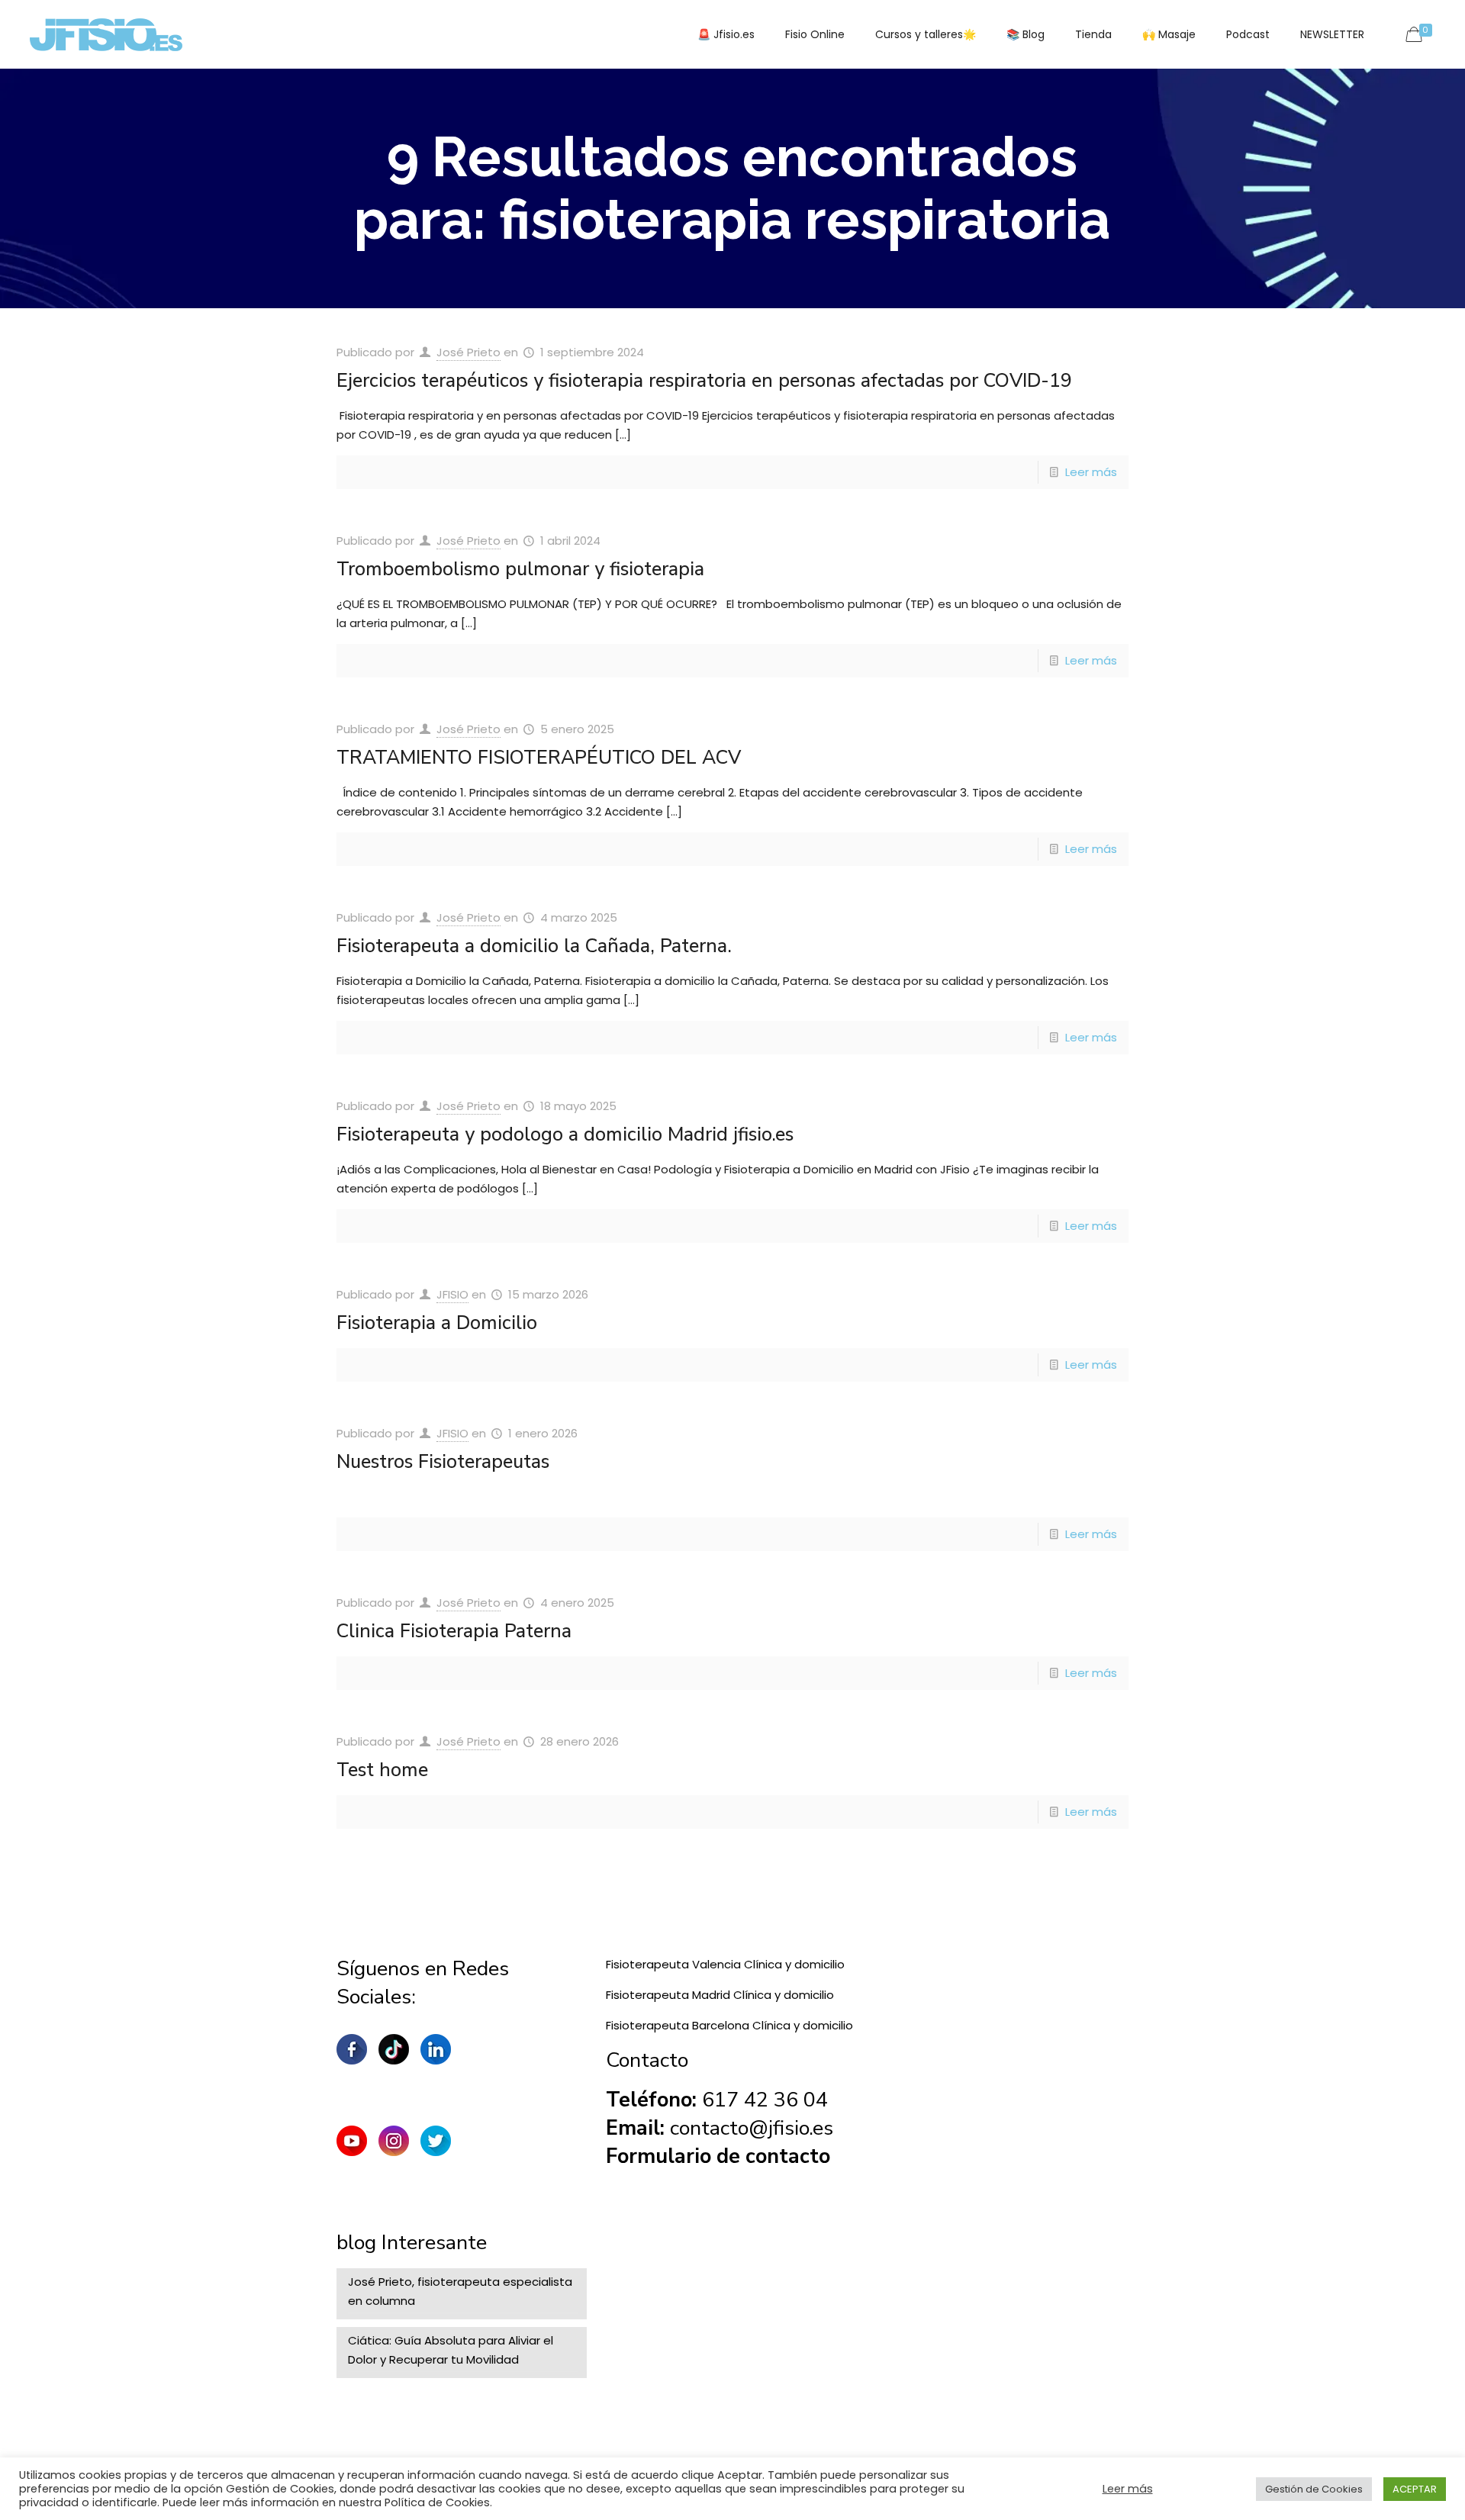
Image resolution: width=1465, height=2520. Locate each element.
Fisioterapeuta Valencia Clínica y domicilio (725, 1964)
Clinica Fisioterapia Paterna (454, 1631)
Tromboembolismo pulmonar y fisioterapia (520, 569)
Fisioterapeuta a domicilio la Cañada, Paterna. (534, 946)
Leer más (1091, 472)
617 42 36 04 (765, 2100)
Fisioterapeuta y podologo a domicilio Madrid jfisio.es (565, 1134)
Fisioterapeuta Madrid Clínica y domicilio (720, 1995)
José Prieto (468, 352)
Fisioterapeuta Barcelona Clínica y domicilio (729, 2025)
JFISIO (452, 1294)
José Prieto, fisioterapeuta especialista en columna (460, 2291)
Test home (382, 1770)
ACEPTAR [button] (1415, 2489)
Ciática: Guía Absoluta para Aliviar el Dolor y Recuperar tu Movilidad (451, 2350)
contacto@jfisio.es (752, 2128)
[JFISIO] (106, 34)
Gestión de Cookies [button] (1314, 2489)
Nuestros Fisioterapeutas (443, 1462)
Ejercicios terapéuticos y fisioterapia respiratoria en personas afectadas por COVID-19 (704, 381)
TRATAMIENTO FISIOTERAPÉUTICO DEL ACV (539, 758)
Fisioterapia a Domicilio (437, 1323)
